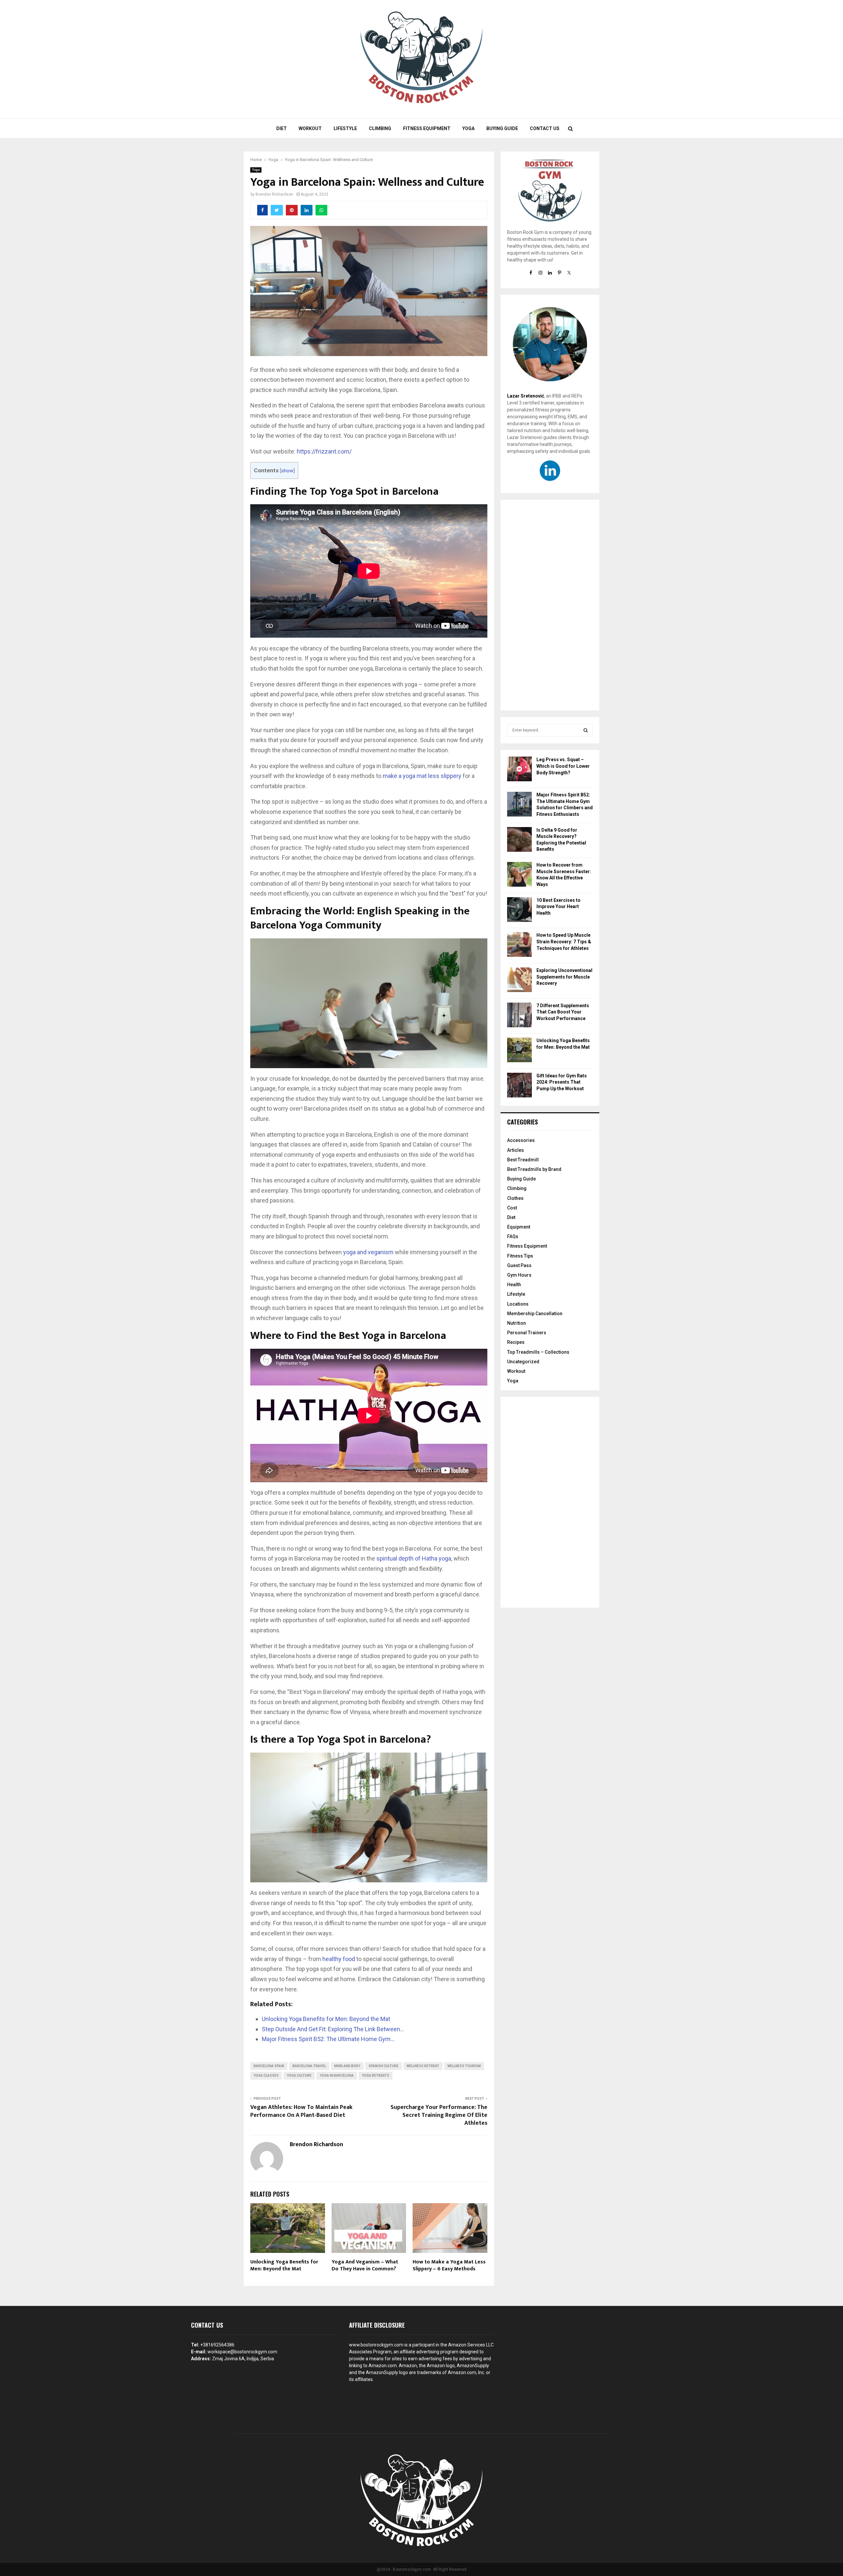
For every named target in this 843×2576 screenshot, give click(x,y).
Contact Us (545, 128)
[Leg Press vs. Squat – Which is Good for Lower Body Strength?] (519, 770)
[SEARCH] (586, 730)
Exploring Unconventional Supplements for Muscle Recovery (564, 977)
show (287, 471)
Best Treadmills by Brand (534, 1169)
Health (514, 1285)
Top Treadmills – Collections (538, 1352)
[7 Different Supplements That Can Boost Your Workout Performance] (519, 1016)
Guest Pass (519, 1265)
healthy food (339, 1959)
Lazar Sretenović (526, 396)
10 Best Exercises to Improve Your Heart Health (558, 907)
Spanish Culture (383, 2066)
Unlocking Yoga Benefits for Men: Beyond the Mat (284, 2265)
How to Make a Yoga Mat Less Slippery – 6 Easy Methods (449, 2265)
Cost (512, 1208)
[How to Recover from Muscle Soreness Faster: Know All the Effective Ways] (519, 875)
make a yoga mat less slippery (422, 776)
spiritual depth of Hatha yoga (414, 1558)
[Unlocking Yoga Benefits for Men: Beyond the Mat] (519, 1051)
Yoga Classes (266, 2076)
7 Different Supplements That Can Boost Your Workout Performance (563, 1012)
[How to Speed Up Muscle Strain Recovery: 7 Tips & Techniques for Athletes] (519, 945)
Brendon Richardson (274, 194)
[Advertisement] (550, 605)
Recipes (516, 1342)
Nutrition (517, 1323)
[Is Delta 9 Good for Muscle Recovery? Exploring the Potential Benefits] (519, 840)
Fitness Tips (520, 1256)
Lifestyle (345, 128)
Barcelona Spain (269, 2066)
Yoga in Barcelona (337, 2076)
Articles (516, 1150)
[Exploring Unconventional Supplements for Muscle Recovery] (519, 981)
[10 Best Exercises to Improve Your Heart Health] (519, 911)
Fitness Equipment (427, 128)
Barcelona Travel (309, 2066)
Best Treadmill (523, 1160)
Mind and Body (347, 2066)
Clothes (515, 1198)
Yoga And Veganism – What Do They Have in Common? (365, 2265)
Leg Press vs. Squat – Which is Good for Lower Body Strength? (563, 766)
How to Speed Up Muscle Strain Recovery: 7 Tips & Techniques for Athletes (564, 942)
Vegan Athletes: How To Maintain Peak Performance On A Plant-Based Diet (301, 2111)
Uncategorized (523, 1362)
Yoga (468, 128)
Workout (310, 128)
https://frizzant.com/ (324, 451)
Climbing (380, 128)
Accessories (521, 1140)
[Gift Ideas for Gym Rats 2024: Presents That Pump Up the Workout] (519, 1086)
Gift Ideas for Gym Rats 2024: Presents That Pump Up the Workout (562, 1082)
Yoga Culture (299, 2076)
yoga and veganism (368, 1252)
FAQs (513, 1236)
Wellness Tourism (464, 2066)
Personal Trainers (527, 1333)
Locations (518, 1304)
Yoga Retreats (376, 2076)
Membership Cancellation (535, 1314)
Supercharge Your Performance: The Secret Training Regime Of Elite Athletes (439, 2115)
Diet (282, 128)
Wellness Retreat (423, 2066)
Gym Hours (519, 1275)
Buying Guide (502, 128)
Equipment (519, 1227)
